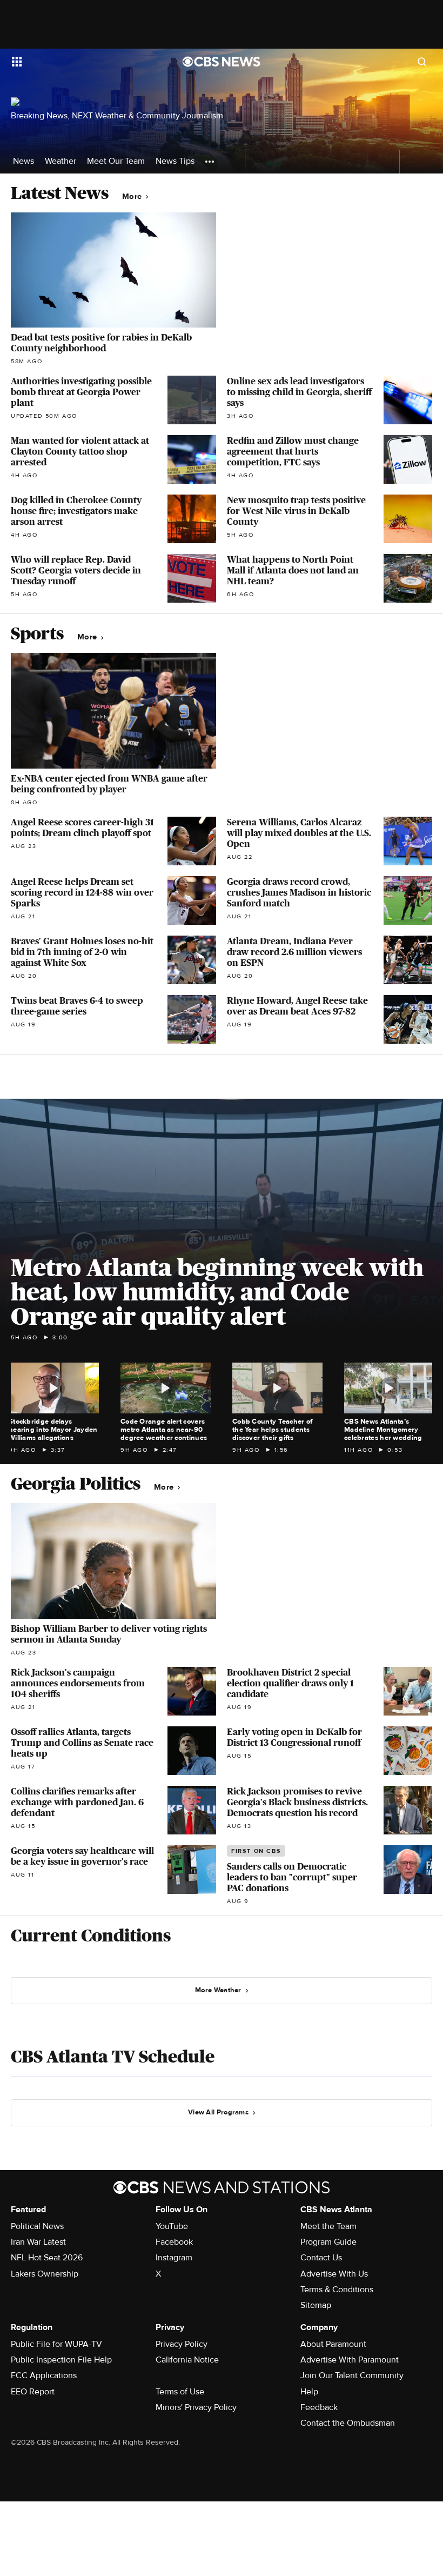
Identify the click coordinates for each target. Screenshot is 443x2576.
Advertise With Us (334, 2274)
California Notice (187, 2360)
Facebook (174, 2242)
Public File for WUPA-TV (56, 2344)
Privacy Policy (182, 2344)
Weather (61, 161)
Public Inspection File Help (61, 2360)
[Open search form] (422, 62)
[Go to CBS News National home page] (222, 62)
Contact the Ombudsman (348, 2423)
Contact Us (321, 2258)
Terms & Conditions (337, 2290)
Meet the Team (328, 2226)
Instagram (174, 2258)
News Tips (175, 161)
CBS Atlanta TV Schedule (113, 2057)
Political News (37, 2226)
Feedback (319, 2407)
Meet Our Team (116, 161)
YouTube (172, 2226)
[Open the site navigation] (82, 62)
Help (309, 2392)
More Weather (218, 1990)
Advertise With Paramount (350, 2360)
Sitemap (316, 2305)
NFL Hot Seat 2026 (47, 2258)
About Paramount (333, 2344)
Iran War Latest (38, 2242)
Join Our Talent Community (352, 2375)
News (24, 161)
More (133, 196)
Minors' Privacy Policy (196, 2407)
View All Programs (218, 2112)
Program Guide (328, 2242)
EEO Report (33, 2392)
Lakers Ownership (45, 2274)
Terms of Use (180, 2392)
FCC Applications (44, 2375)
